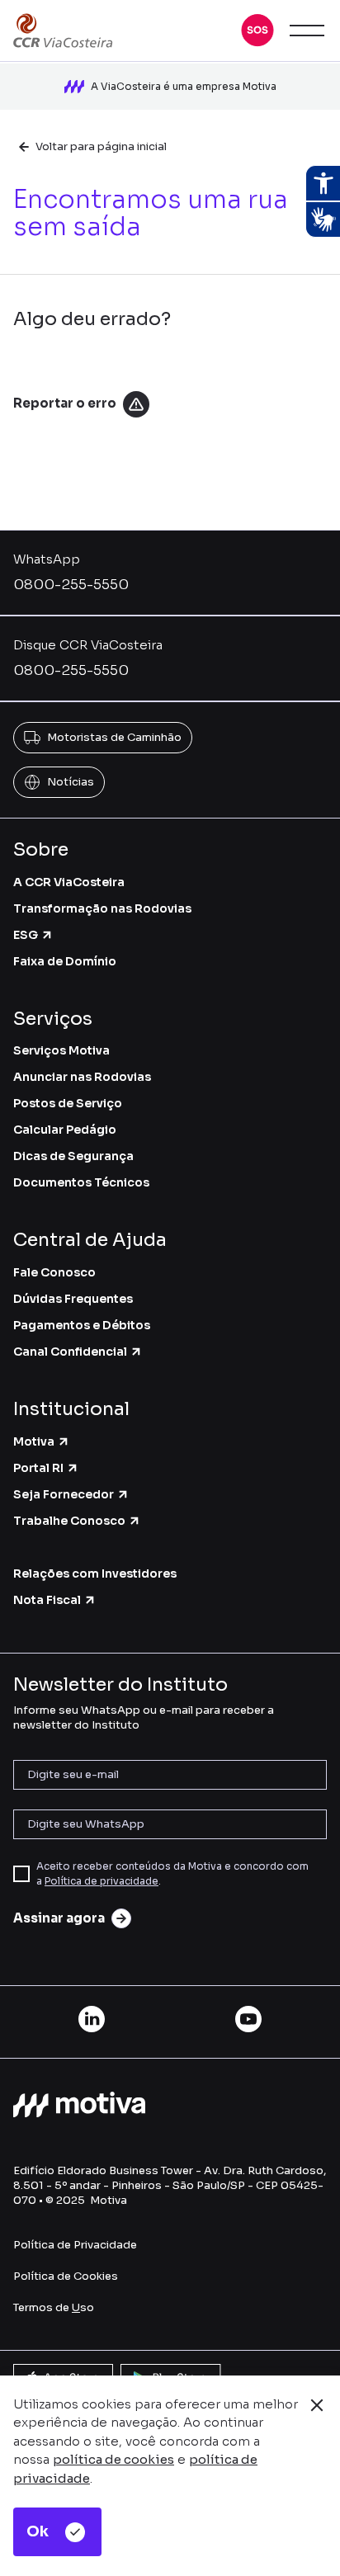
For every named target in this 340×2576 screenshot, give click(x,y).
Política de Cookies (66, 2276)
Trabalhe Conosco (69, 1521)
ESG (26, 935)
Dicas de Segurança (73, 1156)
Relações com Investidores (95, 1573)
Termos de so (54, 2307)
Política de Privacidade (75, 2245)
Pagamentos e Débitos (82, 1325)
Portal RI (38, 1468)
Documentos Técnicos (81, 1182)
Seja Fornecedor (64, 1494)
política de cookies (113, 2459)
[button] (257, 31)
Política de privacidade (102, 1881)
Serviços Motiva (61, 1050)
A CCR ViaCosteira (69, 882)
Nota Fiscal (47, 1600)
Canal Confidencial (70, 1352)
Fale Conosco (54, 1272)
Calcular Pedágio (65, 1130)
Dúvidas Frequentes (73, 1299)
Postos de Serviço (68, 1103)
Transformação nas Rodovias (102, 908)
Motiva (34, 1441)
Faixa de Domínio (65, 961)
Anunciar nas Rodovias (82, 1077)
